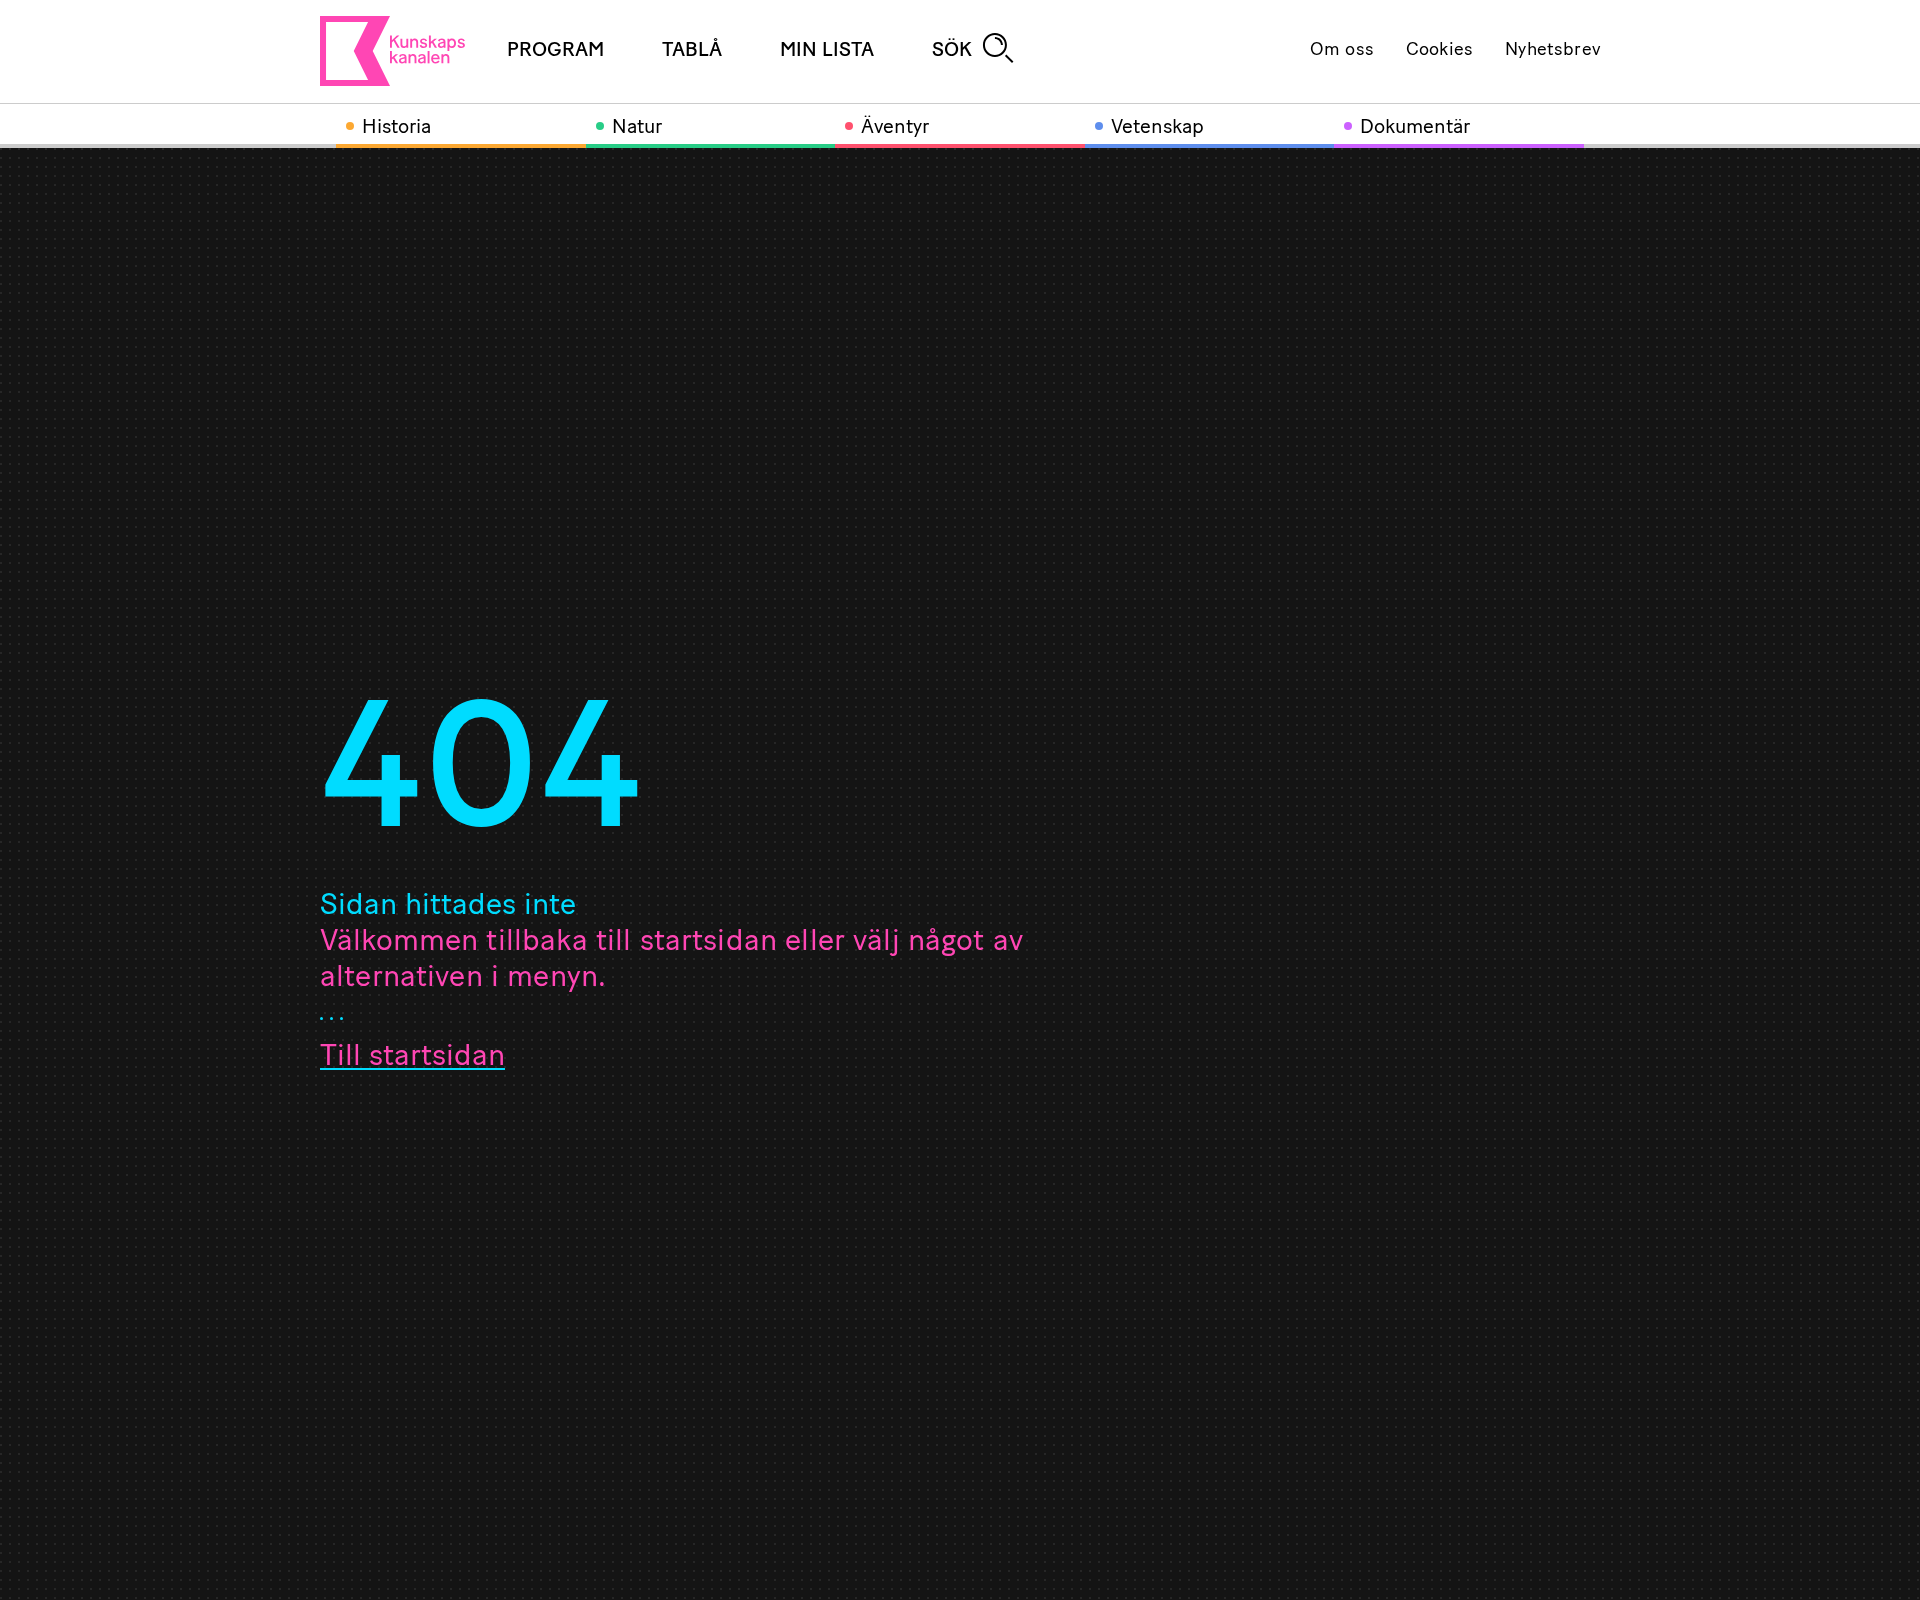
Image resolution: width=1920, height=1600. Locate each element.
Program (555, 51)
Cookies (1439, 51)
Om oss (1342, 51)
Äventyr (895, 128)
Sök (952, 51)
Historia (396, 128)
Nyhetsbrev (1552, 51)
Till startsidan (412, 1057)
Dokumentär (1415, 128)
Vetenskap (1157, 128)
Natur (637, 128)
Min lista (827, 51)
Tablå (692, 51)
